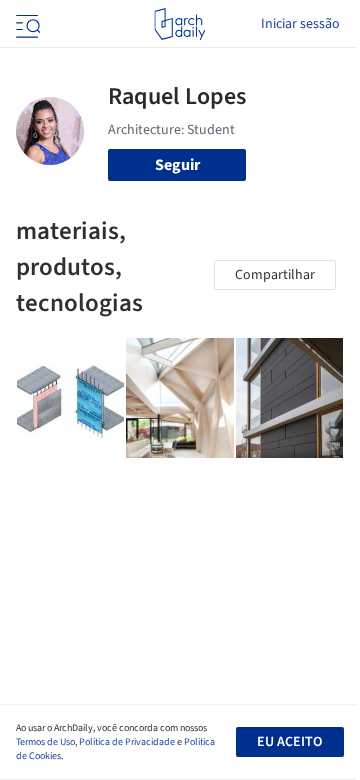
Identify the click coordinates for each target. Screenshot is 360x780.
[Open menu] (26, 24)
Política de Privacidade (127, 742)
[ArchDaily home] (179, 24)
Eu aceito (289, 742)
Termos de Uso (45, 742)
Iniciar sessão (300, 24)
